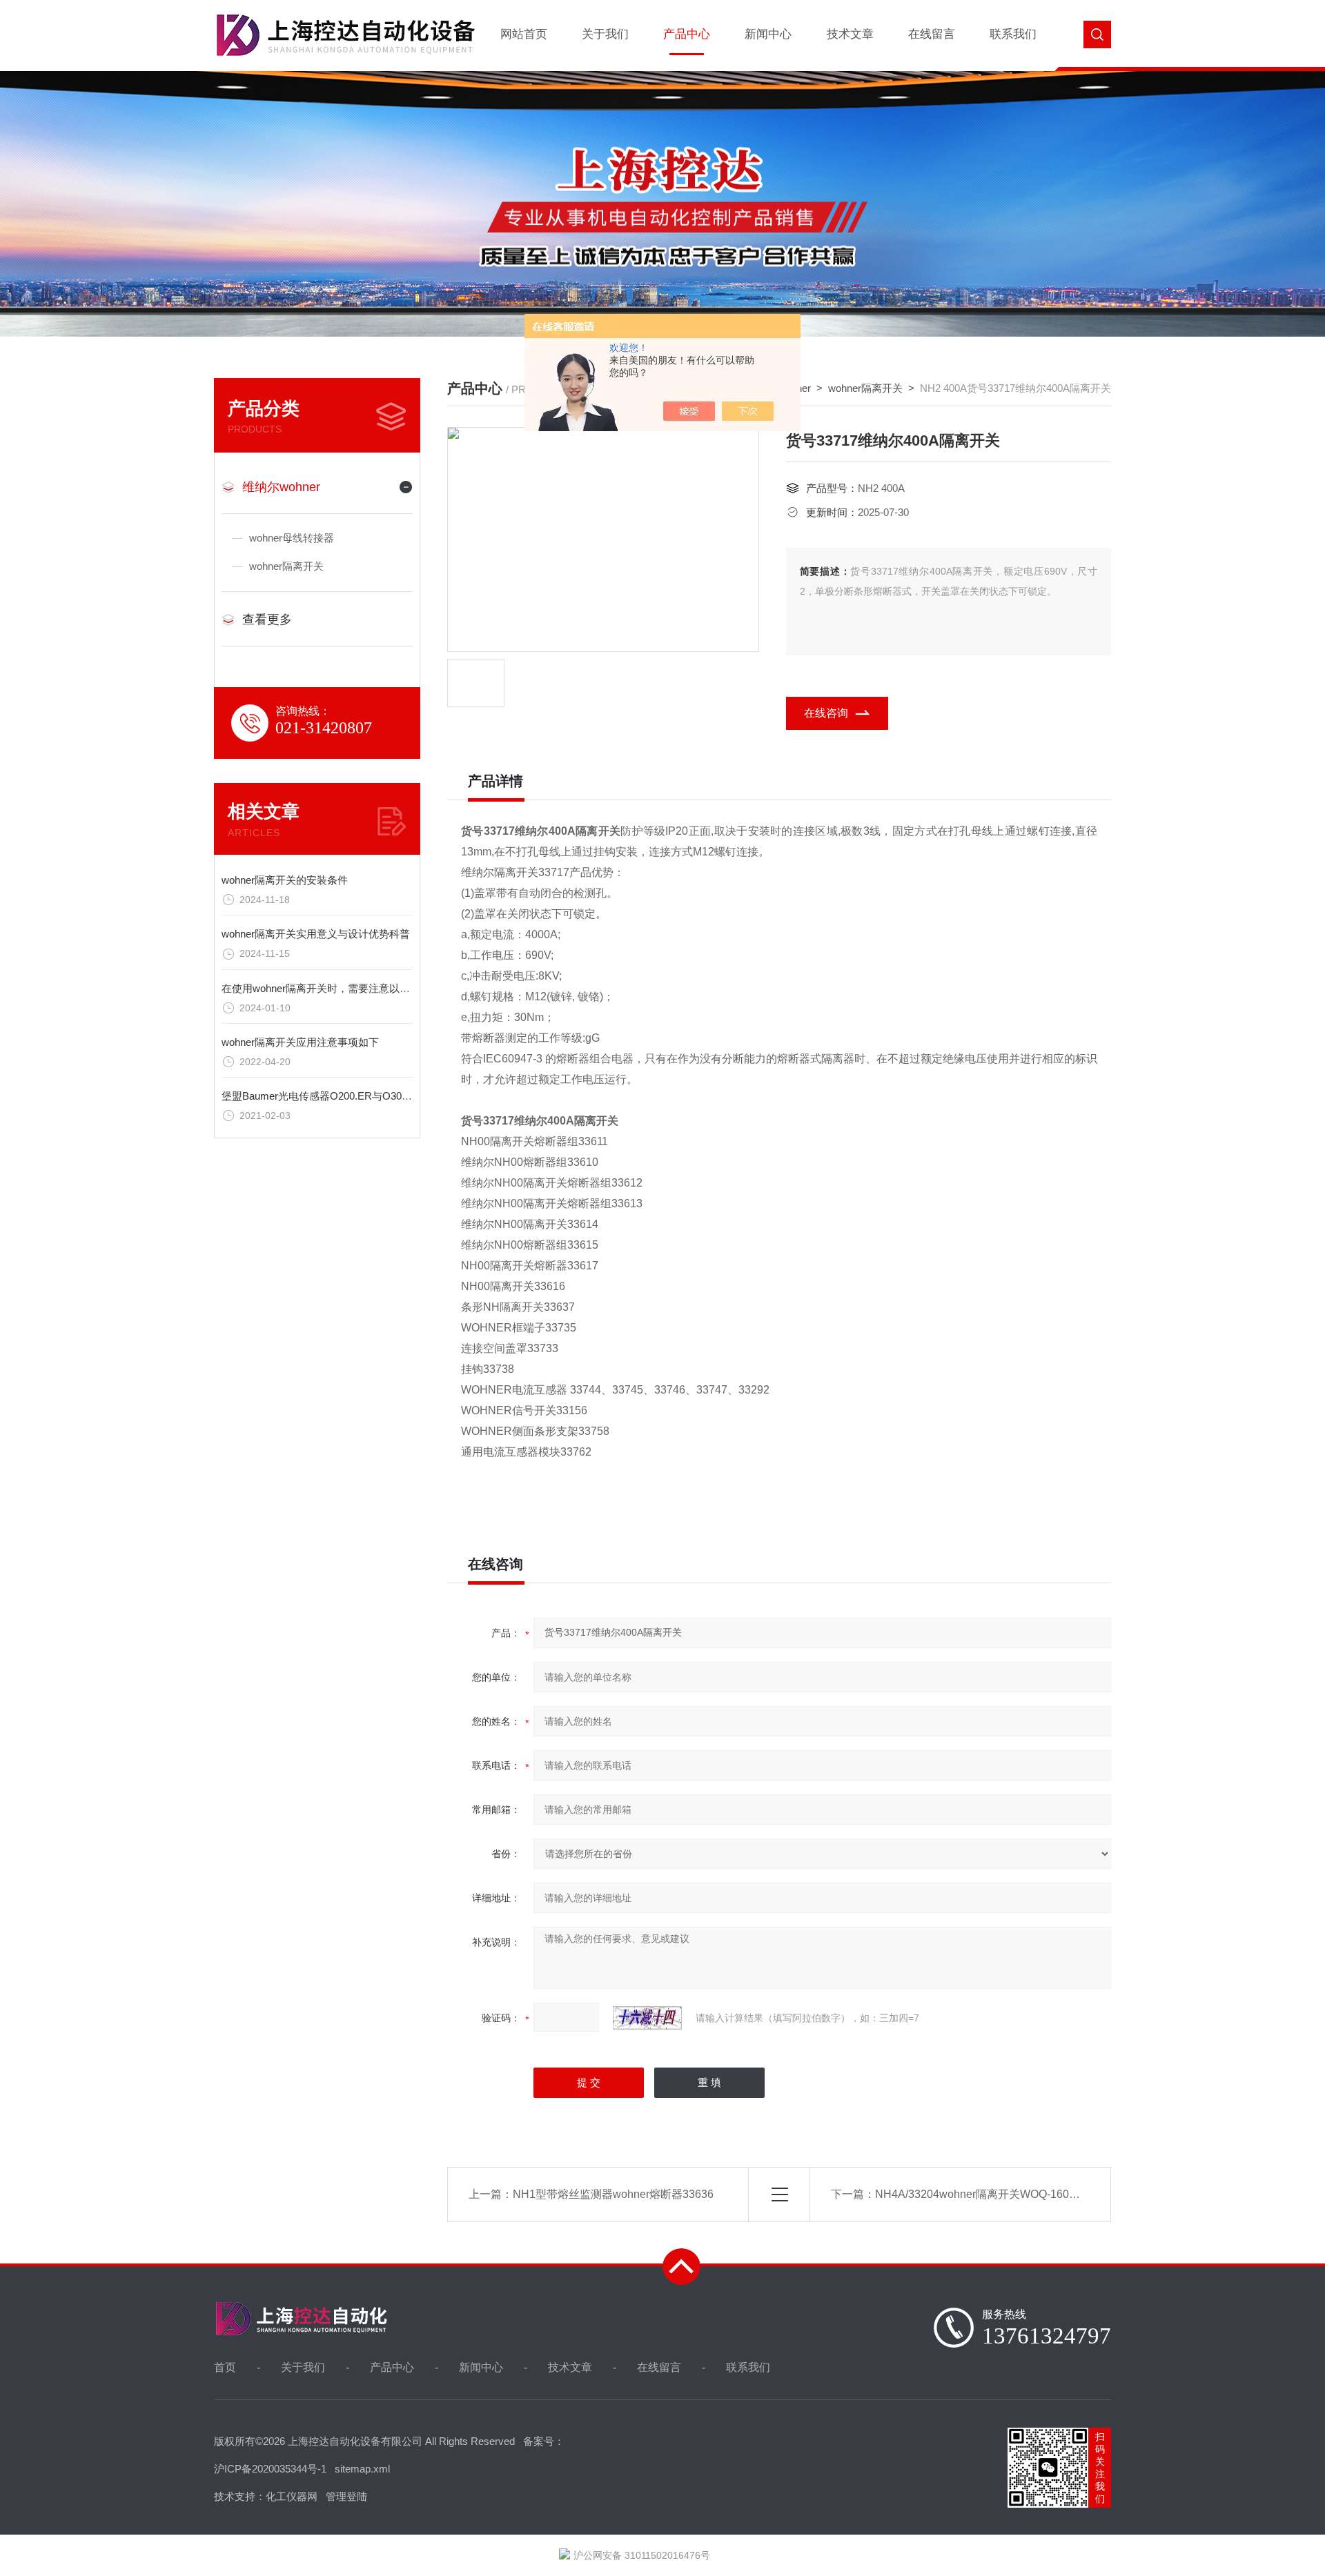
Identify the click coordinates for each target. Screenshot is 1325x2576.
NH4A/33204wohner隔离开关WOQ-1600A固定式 (995, 2194)
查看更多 (267, 620)
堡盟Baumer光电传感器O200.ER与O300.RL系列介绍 (343, 1096)
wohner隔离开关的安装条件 (285, 880)
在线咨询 (826, 713)
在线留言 (932, 34)
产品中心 (687, 34)
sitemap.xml (362, 2469)
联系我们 (1013, 34)
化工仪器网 (292, 2496)
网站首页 (524, 34)
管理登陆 (346, 2496)
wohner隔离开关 (286, 566)
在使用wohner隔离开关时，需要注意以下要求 (326, 988)
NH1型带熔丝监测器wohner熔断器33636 (613, 2194)
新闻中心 (768, 34)
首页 (225, 2367)
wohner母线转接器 (292, 538)
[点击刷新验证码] (647, 2018)
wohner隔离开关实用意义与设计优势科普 (316, 934)
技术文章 (850, 34)
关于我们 (605, 34)
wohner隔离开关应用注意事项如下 (300, 1042)
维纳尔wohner (281, 487)
